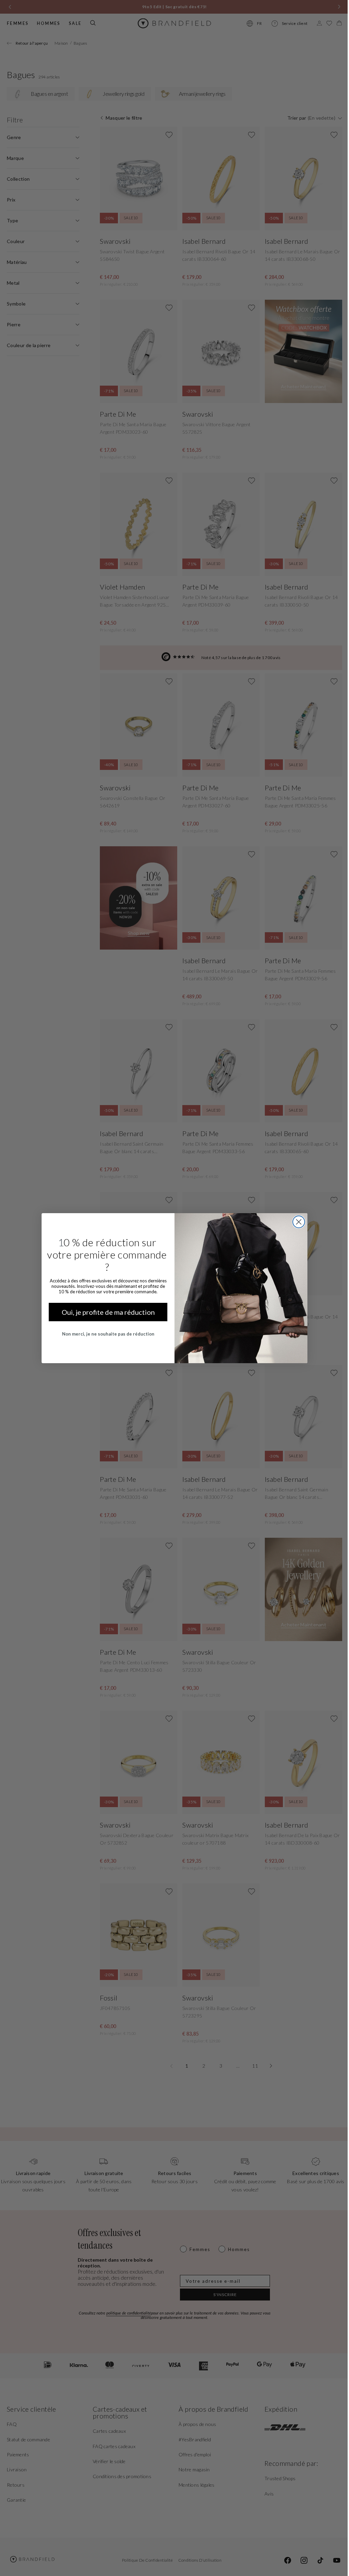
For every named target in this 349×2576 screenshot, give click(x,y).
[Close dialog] (296, 1222)
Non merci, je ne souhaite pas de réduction (105, 1334)
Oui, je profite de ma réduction (105, 1312)
